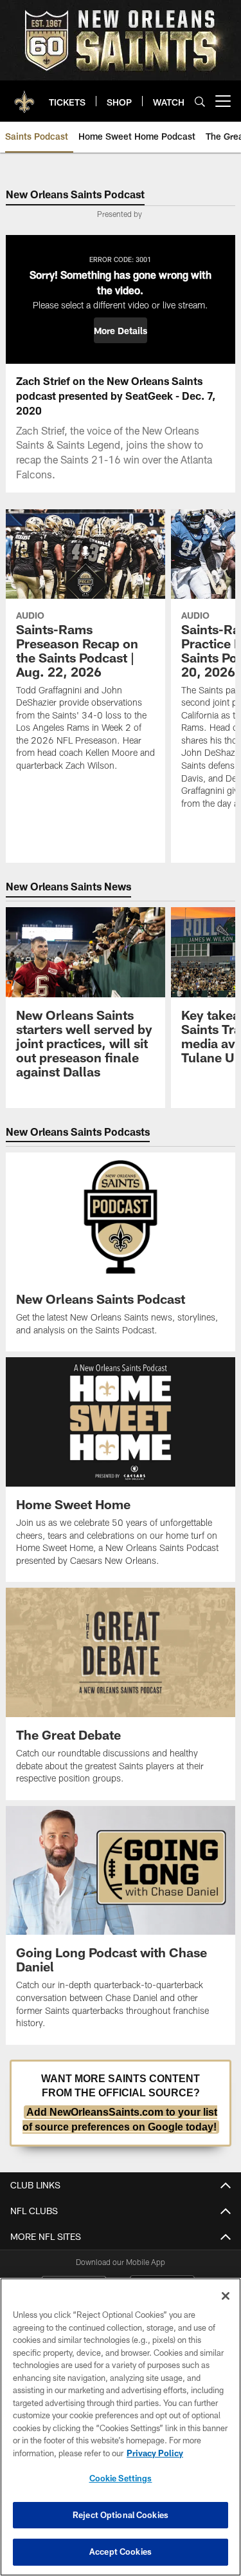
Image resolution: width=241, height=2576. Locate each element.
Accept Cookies (121, 2552)
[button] (121, 330)
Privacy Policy (155, 2453)
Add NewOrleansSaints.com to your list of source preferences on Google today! (120, 2119)
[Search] (200, 101)
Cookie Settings (121, 2478)
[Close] (226, 2296)
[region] (121, 2427)
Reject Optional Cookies (121, 2515)
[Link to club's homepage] (24, 96)
